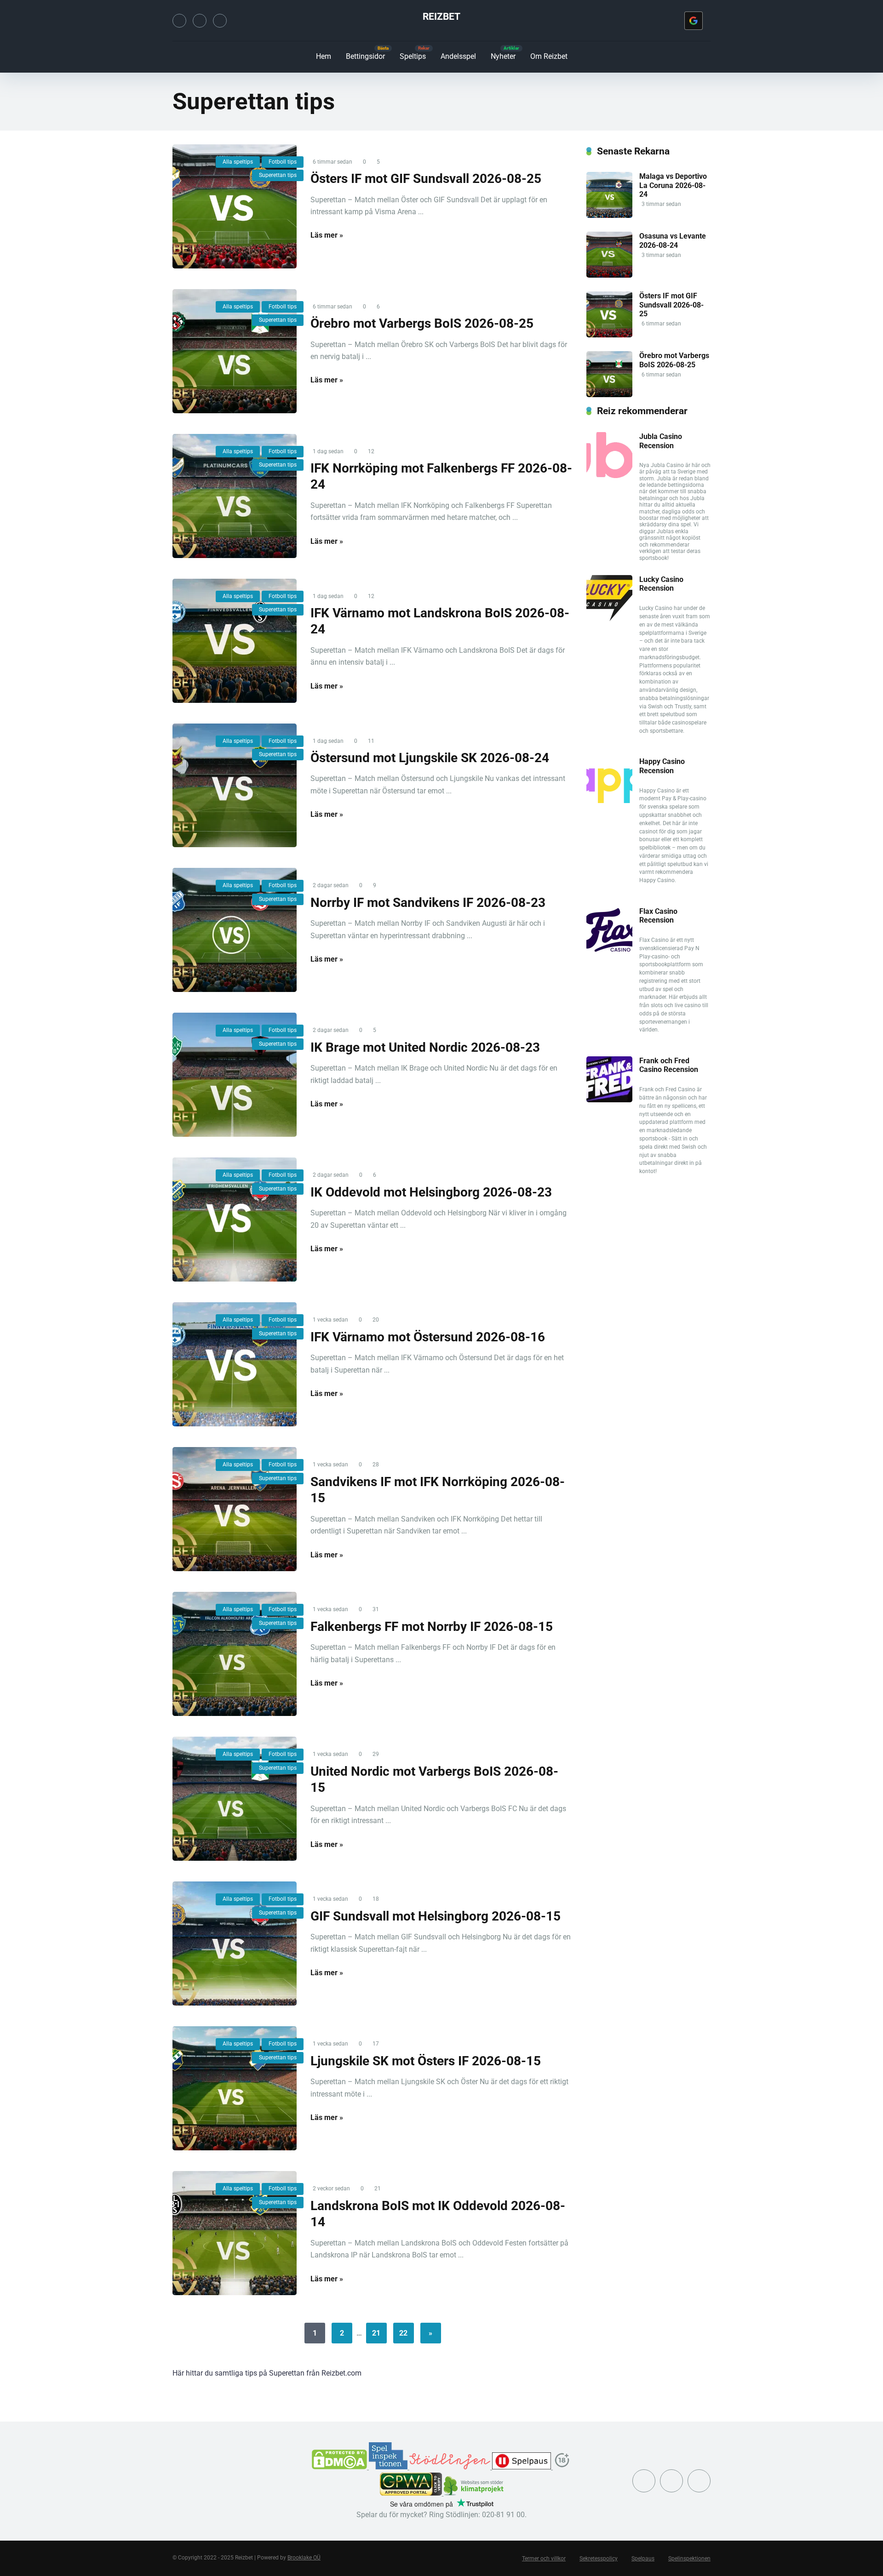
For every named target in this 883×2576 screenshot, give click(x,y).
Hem (324, 56)
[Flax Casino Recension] (609, 950)
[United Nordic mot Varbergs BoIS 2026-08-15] (235, 1799)
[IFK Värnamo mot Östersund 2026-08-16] (235, 1364)
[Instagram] (200, 21)
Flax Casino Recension (658, 916)
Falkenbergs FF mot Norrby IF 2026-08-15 (432, 1627)
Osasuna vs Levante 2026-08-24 (673, 240)
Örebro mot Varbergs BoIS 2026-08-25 (422, 323)
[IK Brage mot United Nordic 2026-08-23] (235, 1075)
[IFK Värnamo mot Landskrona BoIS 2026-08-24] (235, 641)
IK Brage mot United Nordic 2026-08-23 (425, 1047)
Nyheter (503, 56)
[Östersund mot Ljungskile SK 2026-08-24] (235, 786)
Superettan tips (278, 175)
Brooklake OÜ (304, 2558)
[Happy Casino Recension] (609, 801)
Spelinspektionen (689, 2559)
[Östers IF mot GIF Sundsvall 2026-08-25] (235, 206)
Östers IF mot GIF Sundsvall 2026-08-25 (426, 179)
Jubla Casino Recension (661, 441)
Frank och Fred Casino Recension (669, 1065)
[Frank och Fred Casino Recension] (609, 1100)
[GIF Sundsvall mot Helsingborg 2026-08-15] (235, 1943)
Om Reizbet (549, 56)
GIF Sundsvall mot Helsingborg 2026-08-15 (436, 1916)
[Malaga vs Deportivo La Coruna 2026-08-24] (609, 215)
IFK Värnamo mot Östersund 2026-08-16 (428, 1337)
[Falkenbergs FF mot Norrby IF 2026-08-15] (235, 1654)
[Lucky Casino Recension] (609, 618)
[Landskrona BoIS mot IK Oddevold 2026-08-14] (235, 2233)
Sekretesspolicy (599, 2559)
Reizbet (441, 16)
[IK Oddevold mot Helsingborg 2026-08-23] (235, 1220)
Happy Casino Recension (662, 766)
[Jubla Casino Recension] (609, 476)
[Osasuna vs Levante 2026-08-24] (609, 275)
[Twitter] (179, 21)
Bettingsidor (365, 56)
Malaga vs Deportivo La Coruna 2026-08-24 (673, 185)
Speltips (413, 56)
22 (403, 2333)
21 (376, 2333)
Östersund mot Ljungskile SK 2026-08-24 (430, 758)
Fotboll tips (283, 162)
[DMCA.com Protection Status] (340, 2467)
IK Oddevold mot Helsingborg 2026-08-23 (431, 1192)
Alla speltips (238, 162)
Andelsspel (458, 56)
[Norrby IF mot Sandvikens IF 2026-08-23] (235, 930)
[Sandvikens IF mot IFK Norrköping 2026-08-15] (235, 1509)
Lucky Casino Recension (661, 584)
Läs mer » (327, 235)
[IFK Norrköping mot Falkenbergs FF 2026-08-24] (235, 496)
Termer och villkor (544, 2559)
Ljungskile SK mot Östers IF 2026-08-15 (426, 2061)
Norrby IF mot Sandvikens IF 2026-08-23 (428, 903)
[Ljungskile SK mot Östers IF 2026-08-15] (235, 2088)
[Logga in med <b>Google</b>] (694, 21)
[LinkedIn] (220, 21)
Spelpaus (643, 2559)
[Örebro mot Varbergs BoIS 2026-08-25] (235, 351)
